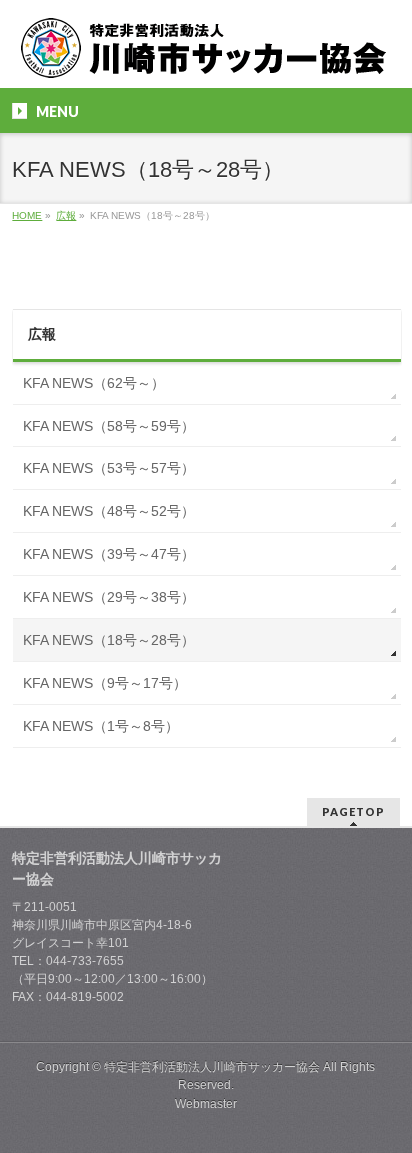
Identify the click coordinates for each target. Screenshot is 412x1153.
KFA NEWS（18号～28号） (109, 640)
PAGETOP (353, 811)
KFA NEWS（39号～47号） (109, 554)
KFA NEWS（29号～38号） (109, 597)
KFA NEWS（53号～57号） (109, 468)
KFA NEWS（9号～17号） (105, 683)
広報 (42, 334)
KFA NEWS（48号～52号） (109, 511)
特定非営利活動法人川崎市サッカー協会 (212, 1067)
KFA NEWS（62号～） (94, 383)
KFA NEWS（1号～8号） (101, 726)
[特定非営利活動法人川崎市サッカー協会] (205, 55)
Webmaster (206, 1104)
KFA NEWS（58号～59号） (109, 426)
